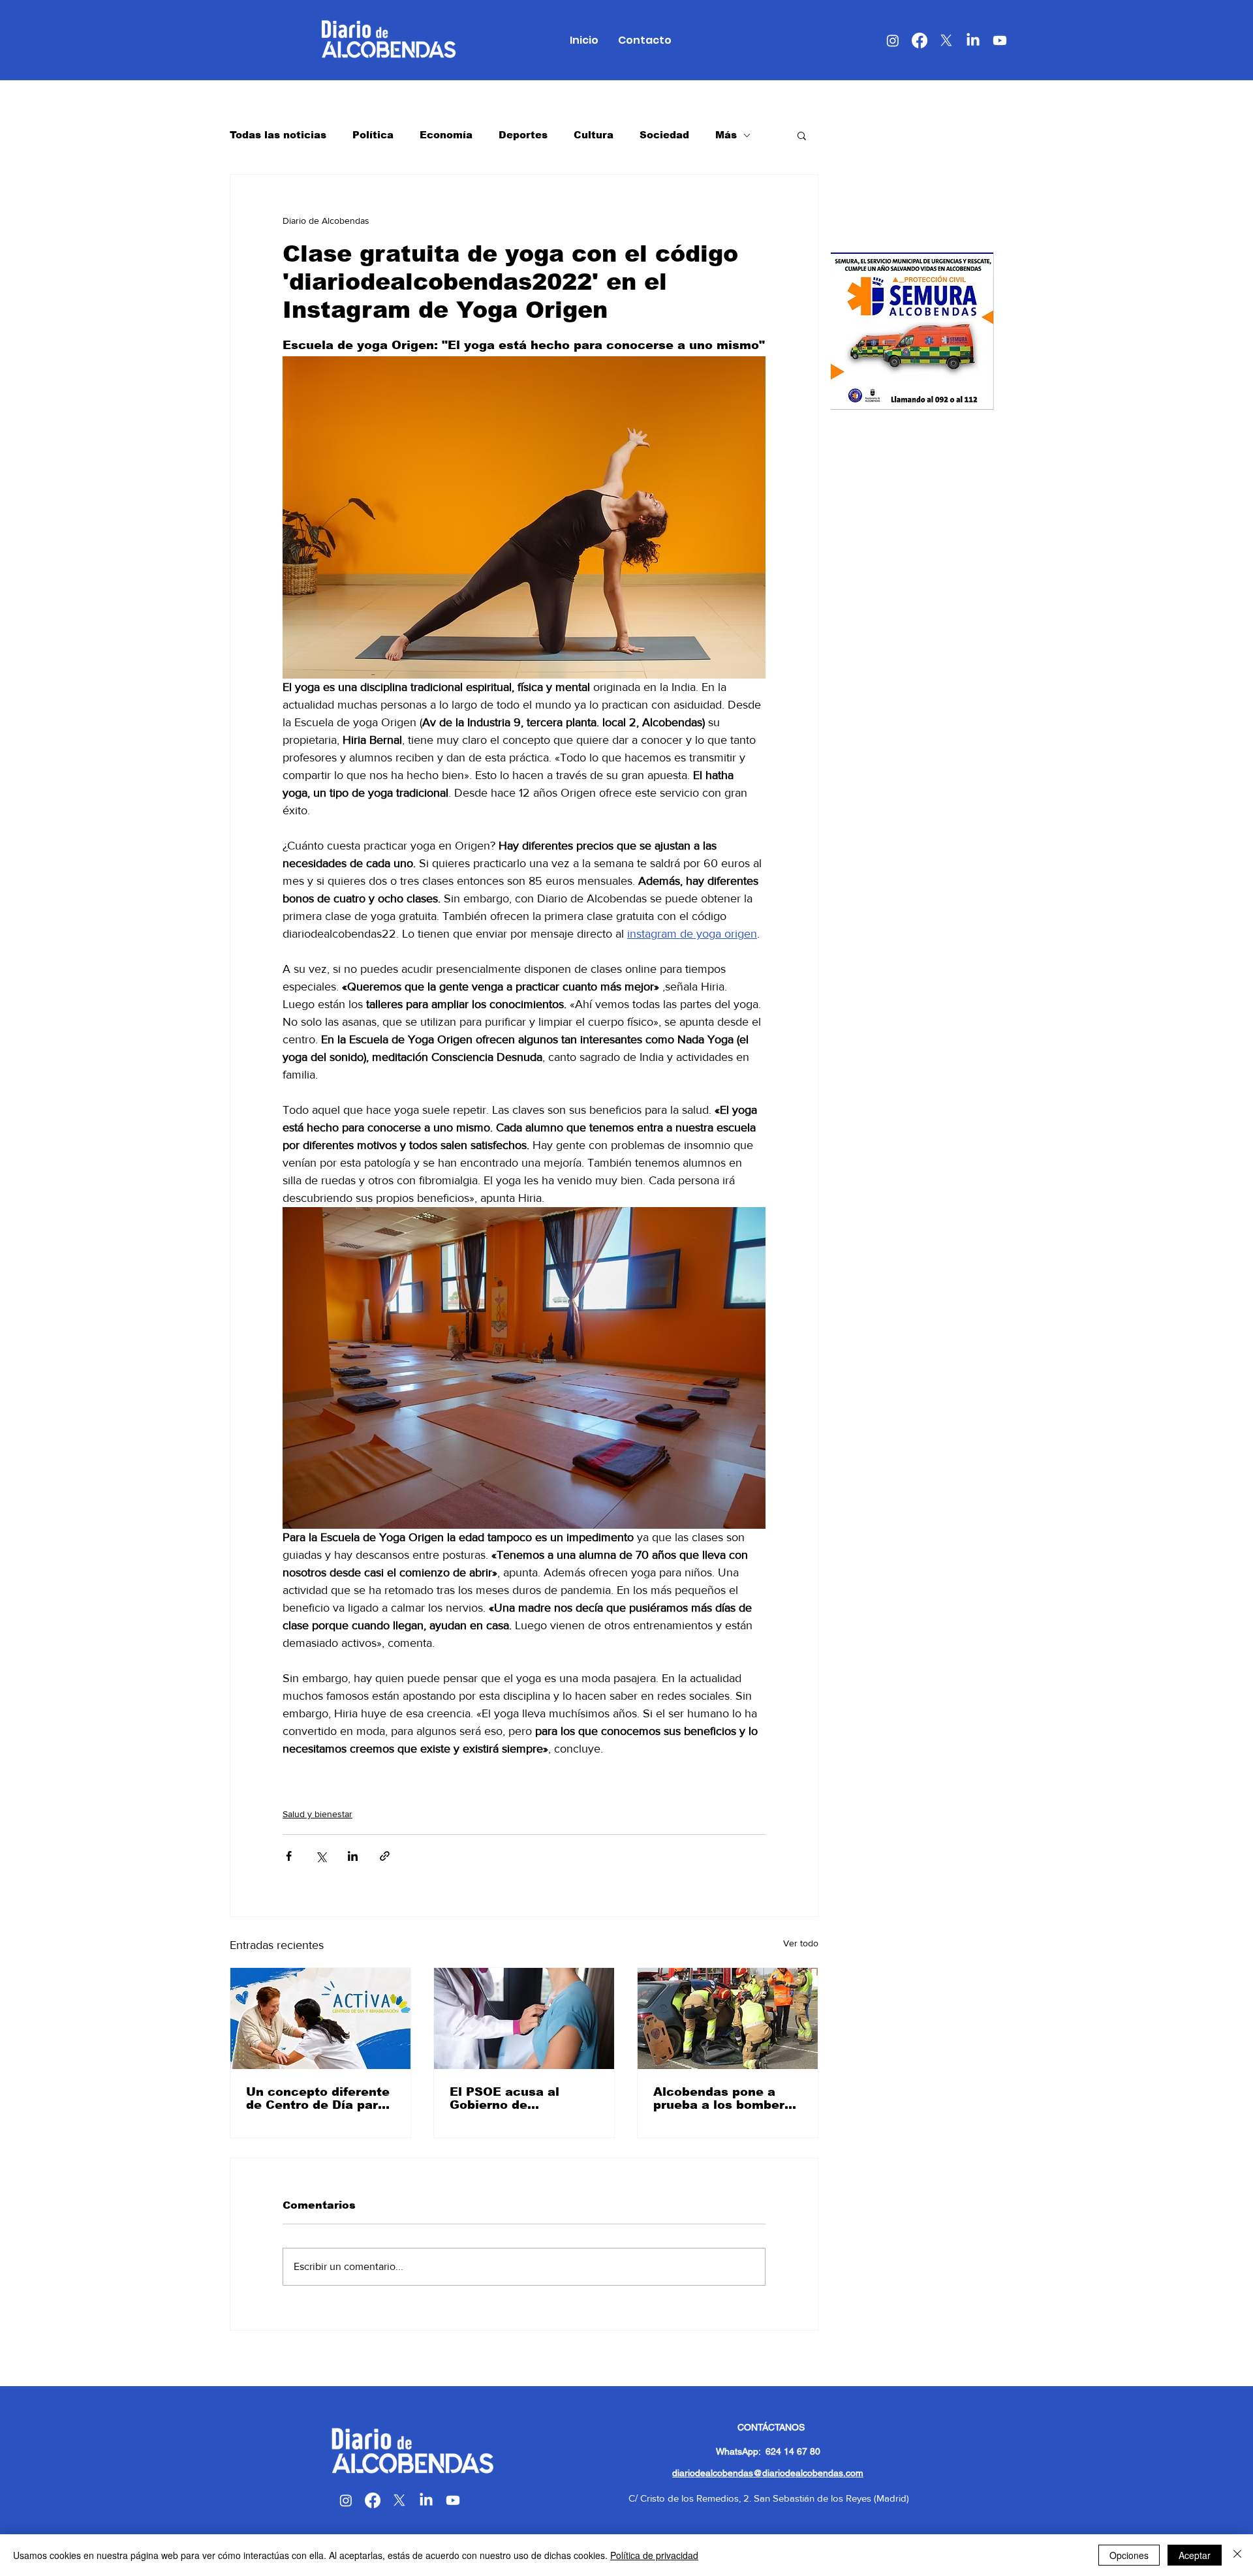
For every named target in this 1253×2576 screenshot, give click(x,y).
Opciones (1129, 2555)
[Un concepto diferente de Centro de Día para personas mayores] (320, 2018)
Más (726, 135)
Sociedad (664, 135)
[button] (802, 135)
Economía (446, 135)
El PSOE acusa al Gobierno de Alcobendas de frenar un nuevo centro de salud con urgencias (518, 2098)
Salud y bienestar (317, 1814)
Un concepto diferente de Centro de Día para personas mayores (318, 2098)
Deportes (523, 135)
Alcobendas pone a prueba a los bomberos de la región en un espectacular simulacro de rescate (726, 2098)
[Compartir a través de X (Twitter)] (321, 1856)
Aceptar (1195, 2555)
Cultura (594, 135)
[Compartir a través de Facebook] (289, 1856)
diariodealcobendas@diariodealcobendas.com (768, 2473)
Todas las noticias (278, 135)
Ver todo (801, 1943)
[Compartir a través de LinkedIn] (353, 1856)
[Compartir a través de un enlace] (385, 1856)
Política (373, 135)
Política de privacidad (654, 2555)
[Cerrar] (1237, 2555)
